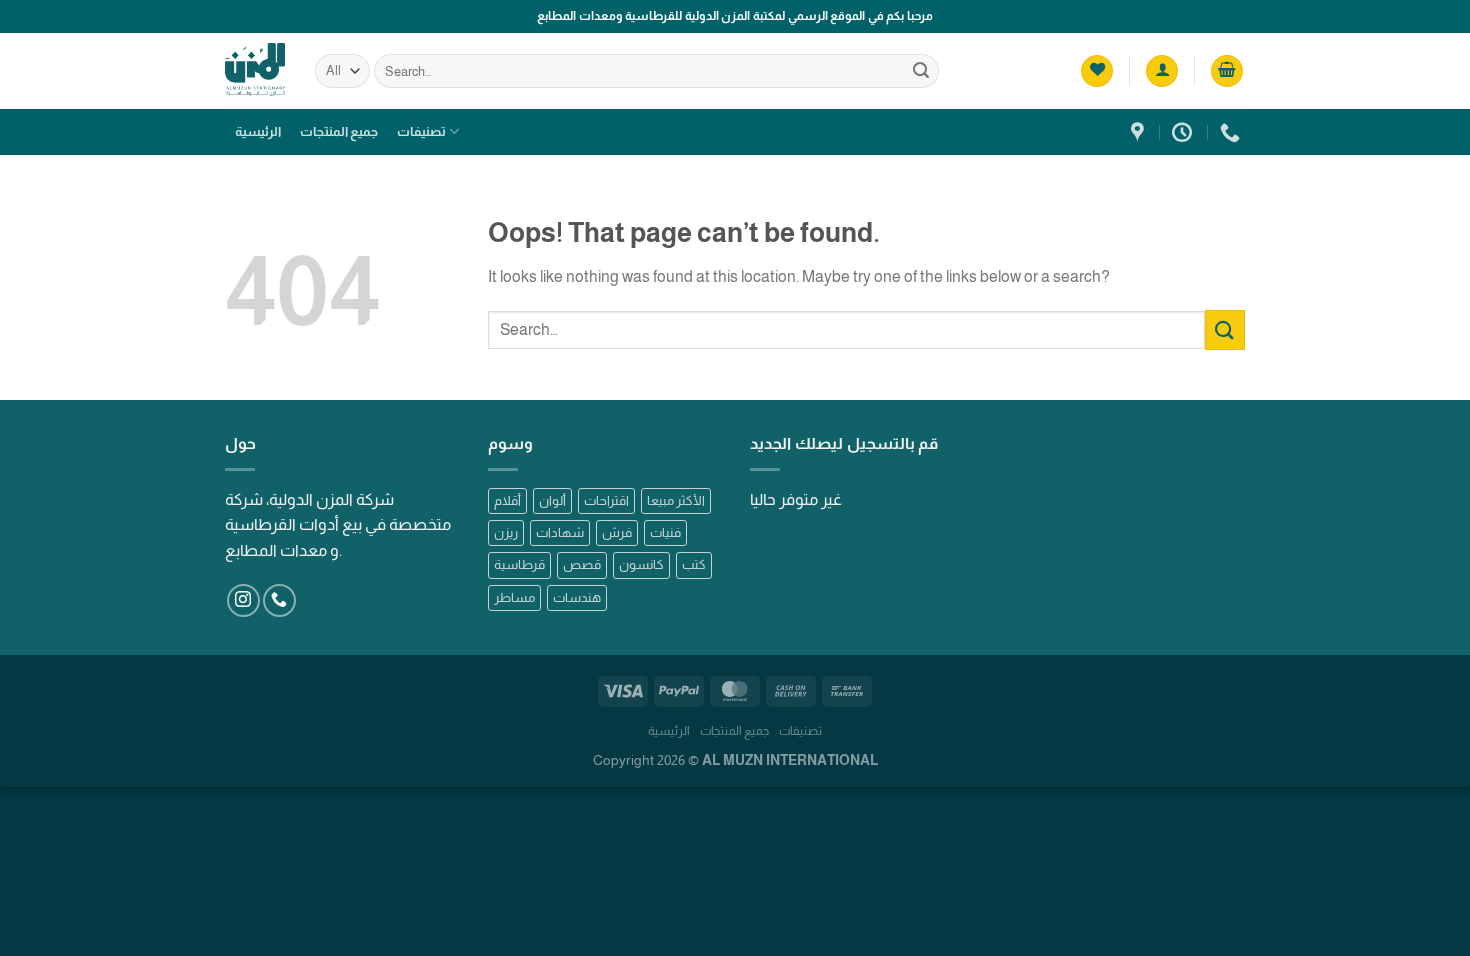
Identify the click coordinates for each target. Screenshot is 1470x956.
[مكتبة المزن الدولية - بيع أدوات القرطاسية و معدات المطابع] (255, 70)
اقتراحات (606, 500)
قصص (582, 564)
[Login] (1162, 71)
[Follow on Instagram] (243, 600)
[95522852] (1232, 132)
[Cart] (1227, 71)
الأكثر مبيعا (676, 500)
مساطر (514, 597)
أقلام (507, 500)
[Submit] (921, 71)
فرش (617, 532)
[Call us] (279, 600)
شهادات (560, 532)
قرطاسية (519, 564)
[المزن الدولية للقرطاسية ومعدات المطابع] (1140, 132)
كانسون (641, 564)
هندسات (577, 597)
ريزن (506, 532)
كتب (694, 564)
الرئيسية (258, 131)
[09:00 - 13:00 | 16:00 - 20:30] (1184, 132)
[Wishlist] (1097, 71)
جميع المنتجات (339, 131)
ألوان (552, 500)
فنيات (665, 532)
